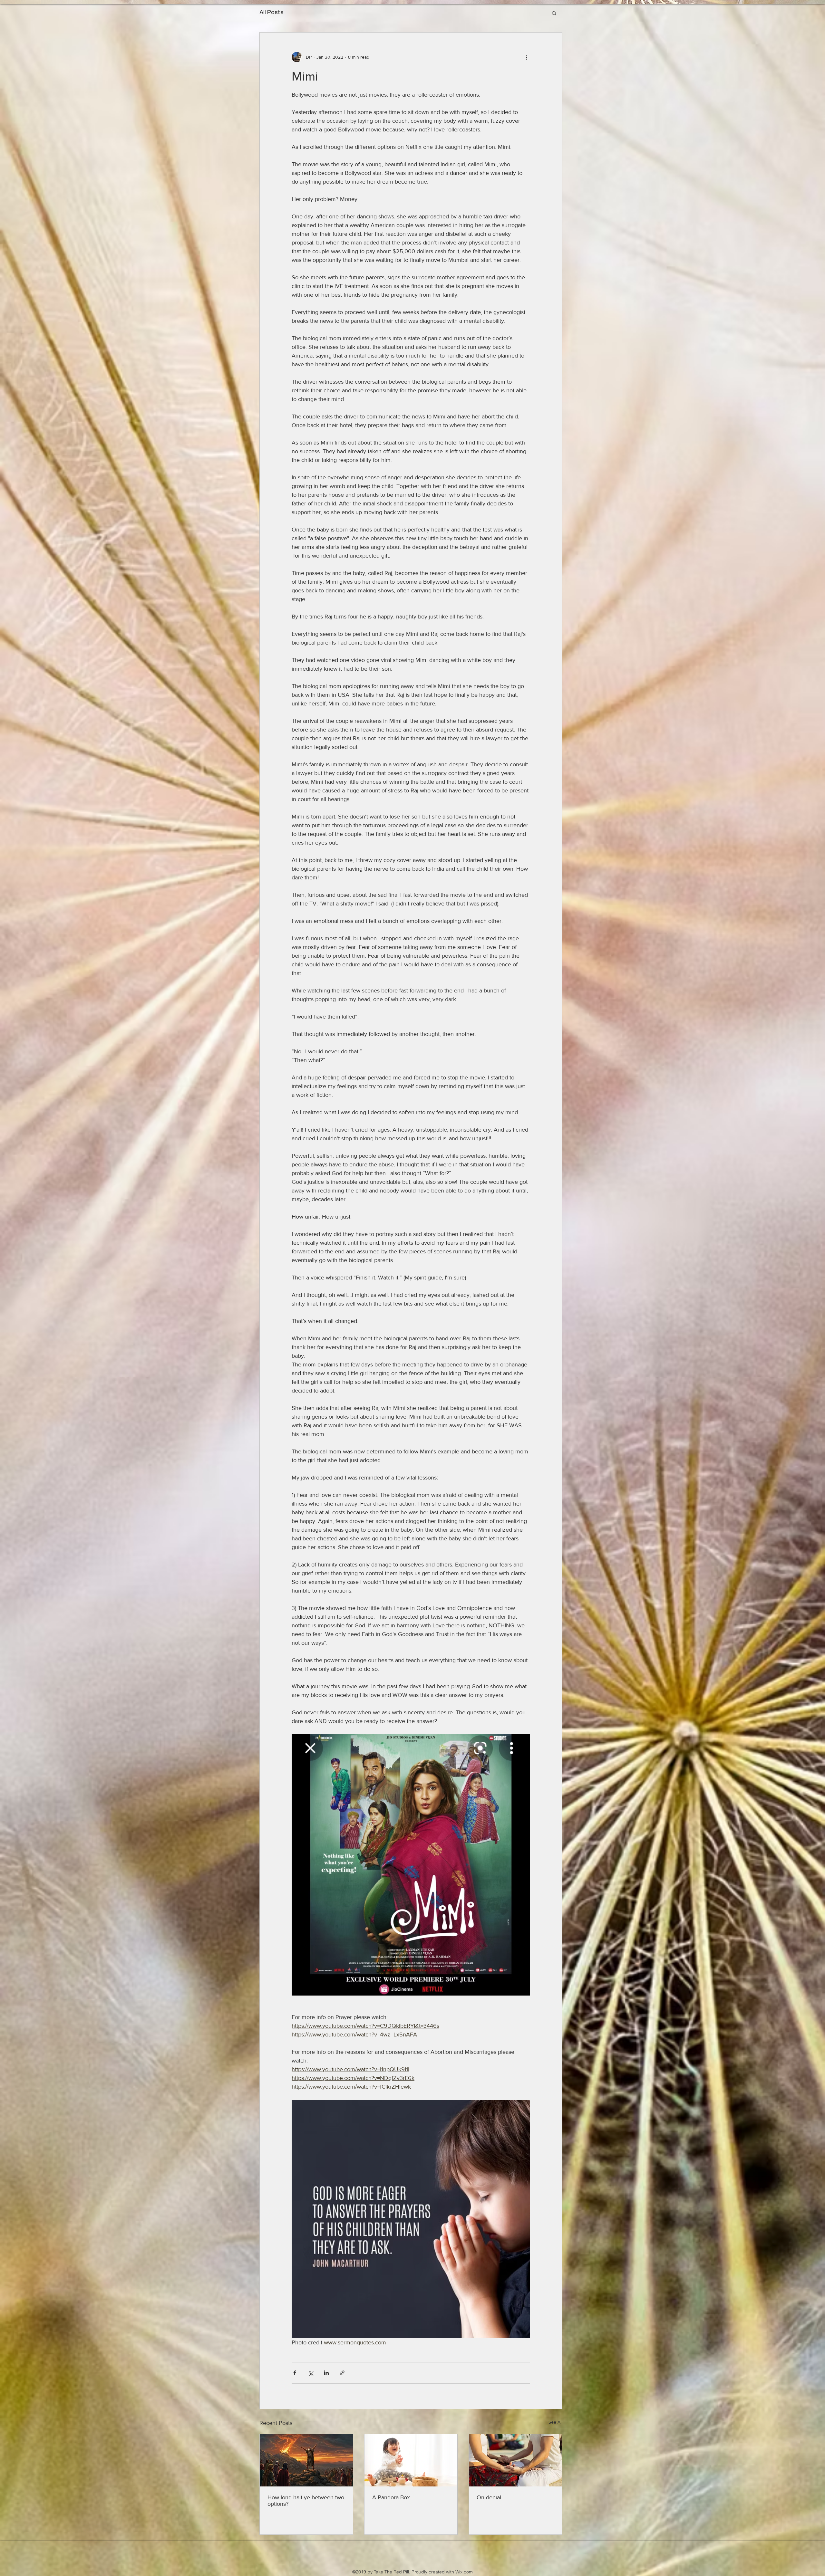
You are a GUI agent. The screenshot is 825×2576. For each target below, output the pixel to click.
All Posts (272, 13)
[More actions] (526, 57)
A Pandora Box (391, 2497)
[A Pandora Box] (411, 2460)
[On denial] (515, 2460)
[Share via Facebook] (295, 2373)
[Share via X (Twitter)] (311, 2373)
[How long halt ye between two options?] (306, 2460)
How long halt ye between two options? (306, 2501)
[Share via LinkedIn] (326, 2373)
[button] (554, 13)
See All (555, 2422)
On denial (489, 2497)
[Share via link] (342, 2373)
